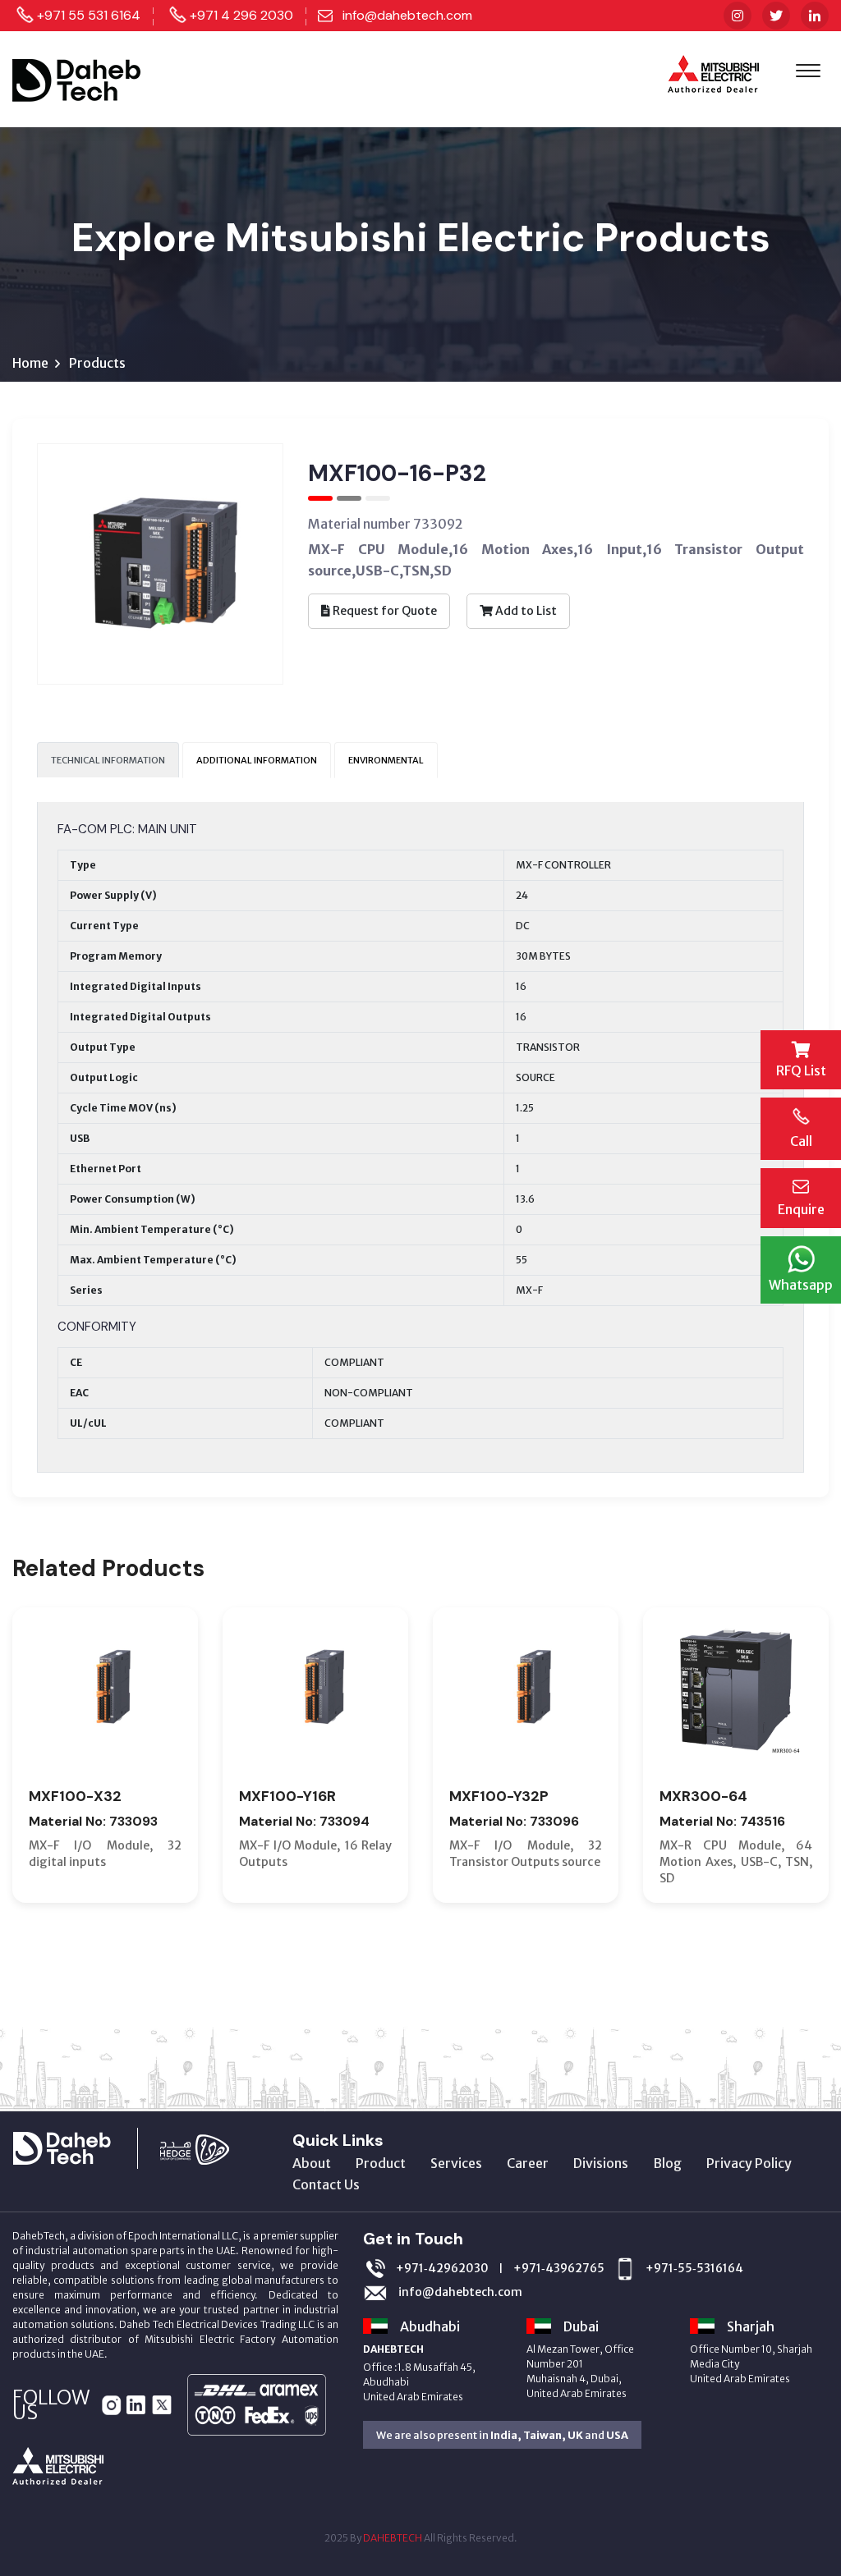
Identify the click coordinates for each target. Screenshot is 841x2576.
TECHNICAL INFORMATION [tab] (108, 760)
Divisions (601, 2163)
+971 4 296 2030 (241, 15)
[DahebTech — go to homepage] (78, 78)
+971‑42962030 (442, 2268)
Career (528, 2163)
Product (381, 2163)
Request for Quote (384, 611)
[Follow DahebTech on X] (776, 16)
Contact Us (326, 2184)
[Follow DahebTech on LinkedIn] (815, 16)
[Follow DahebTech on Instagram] (738, 16)
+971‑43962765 (559, 2268)
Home (30, 363)
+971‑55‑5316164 (694, 2268)
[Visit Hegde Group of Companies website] (211, 2147)
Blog (667, 2163)
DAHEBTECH (393, 2538)
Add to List (525, 611)
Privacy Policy (749, 2163)
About (312, 2163)
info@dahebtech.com (407, 15)
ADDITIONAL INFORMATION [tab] (257, 760)
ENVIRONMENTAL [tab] (386, 760)
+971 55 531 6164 (89, 15)
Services (456, 2163)
